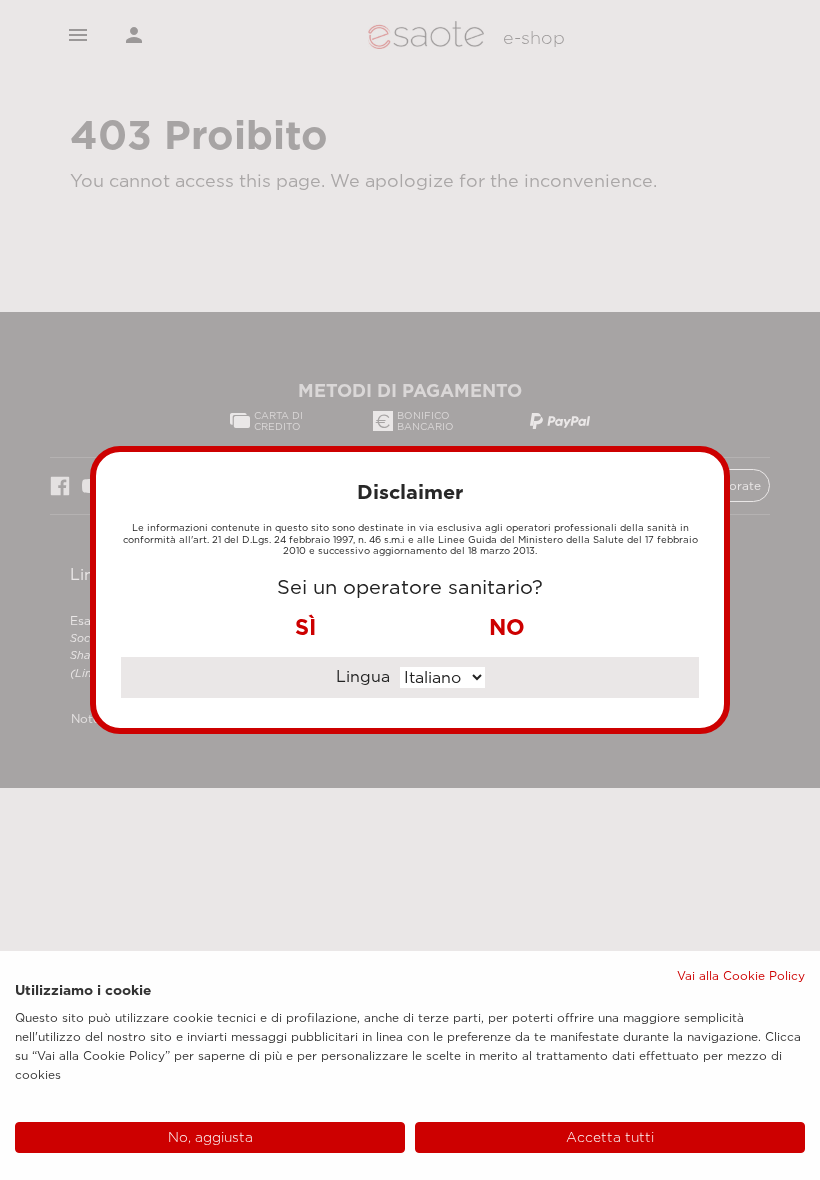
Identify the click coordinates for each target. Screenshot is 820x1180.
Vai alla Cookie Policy (741, 975)
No (507, 627)
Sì (305, 627)
